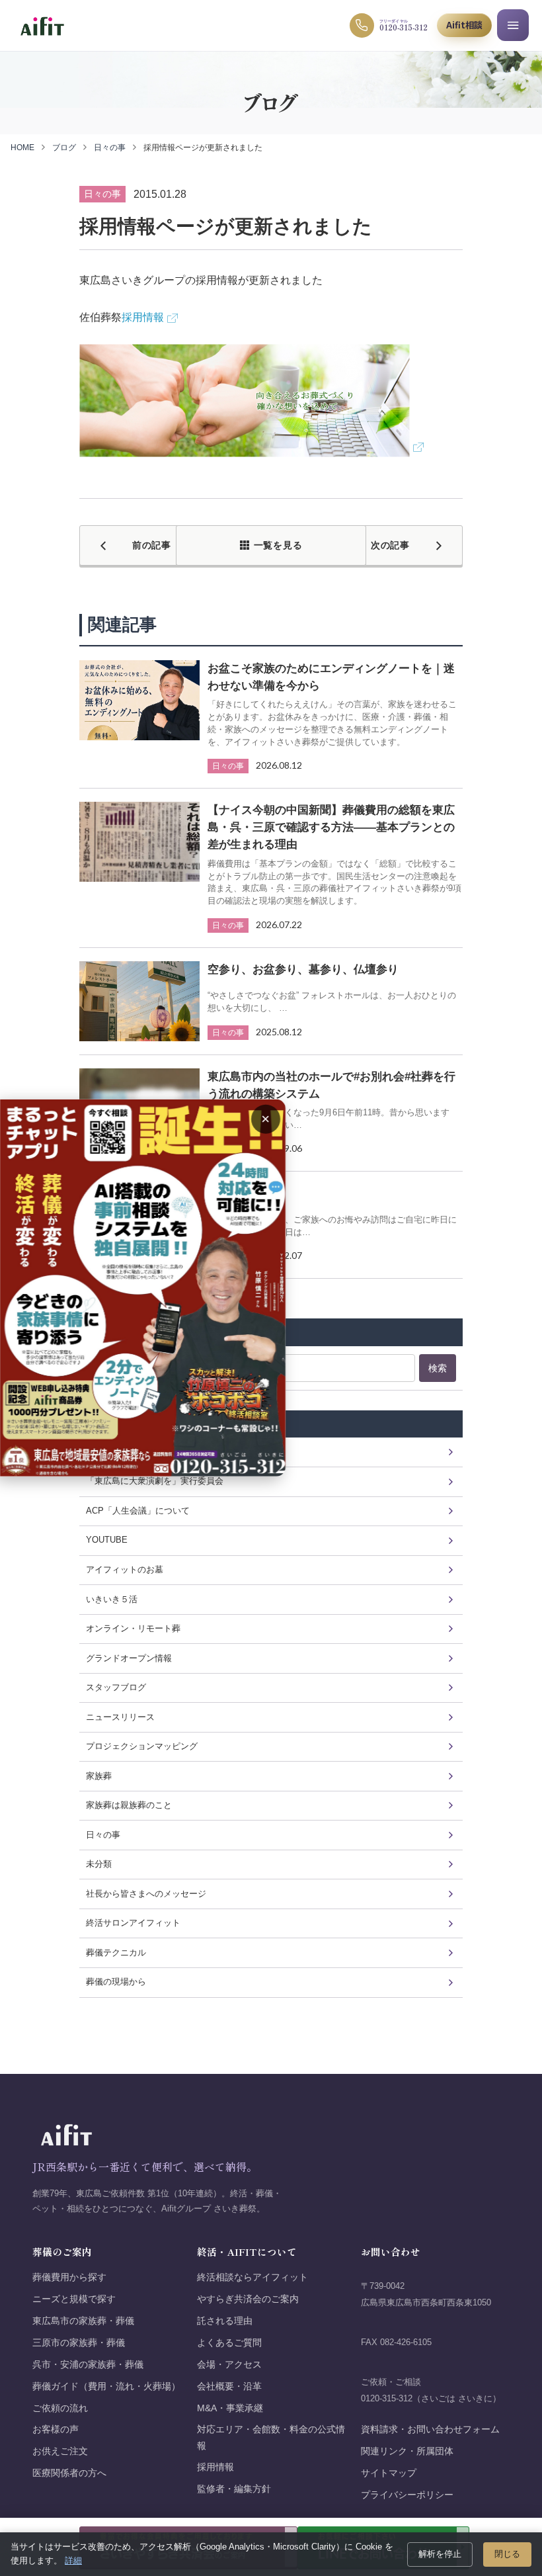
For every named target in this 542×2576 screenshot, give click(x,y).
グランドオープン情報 (129, 1658)
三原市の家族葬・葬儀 (79, 2343)
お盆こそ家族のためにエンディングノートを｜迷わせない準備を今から (331, 677)
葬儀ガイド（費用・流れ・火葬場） (106, 2386)
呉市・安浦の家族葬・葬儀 (88, 2365)
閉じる (507, 2554)
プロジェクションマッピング (142, 1746)
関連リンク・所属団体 (407, 2451)
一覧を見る (278, 545)
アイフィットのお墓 (125, 1569)
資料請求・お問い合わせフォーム (430, 2429)
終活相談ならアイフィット (252, 2277)
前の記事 (152, 545)
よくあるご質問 (229, 2343)
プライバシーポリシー (407, 2495)
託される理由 (225, 2321)
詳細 (73, 2560)
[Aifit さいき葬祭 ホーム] (42, 25)
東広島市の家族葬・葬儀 (83, 2321)
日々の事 (110, 148)
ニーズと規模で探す (74, 2299)
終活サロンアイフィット (133, 1923)
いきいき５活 (112, 1599)
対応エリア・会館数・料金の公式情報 (271, 2437)
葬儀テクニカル (116, 1953)
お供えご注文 (60, 2451)
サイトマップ (389, 2473)
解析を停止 (440, 2554)
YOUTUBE (107, 1540)
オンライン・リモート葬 (133, 1628)
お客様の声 (56, 2429)
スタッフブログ (116, 1687)
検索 (438, 1368)
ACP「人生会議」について (138, 1511)
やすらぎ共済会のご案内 (248, 2299)
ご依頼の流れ (60, 2408)
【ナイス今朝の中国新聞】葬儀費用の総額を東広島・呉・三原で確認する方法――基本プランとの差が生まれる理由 (331, 827)
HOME (22, 148)
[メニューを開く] (513, 25)
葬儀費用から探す (69, 2277)
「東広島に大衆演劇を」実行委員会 (155, 1481)
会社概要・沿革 (229, 2386)
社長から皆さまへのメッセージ (146, 1894)
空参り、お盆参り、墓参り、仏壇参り (303, 969)
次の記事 (390, 545)
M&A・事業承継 (230, 2408)
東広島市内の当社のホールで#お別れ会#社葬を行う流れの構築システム (331, 1085)
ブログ (64, 148)
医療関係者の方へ (69, 2473)
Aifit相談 (464, 25)
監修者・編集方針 (234, 2489)
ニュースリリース (120, 1717)
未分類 (99, 1864)
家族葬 (99, 1776)
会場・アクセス (229, 2365)
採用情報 (143, 317)
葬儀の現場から (116, 1982)
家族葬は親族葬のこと (129, 1805)
